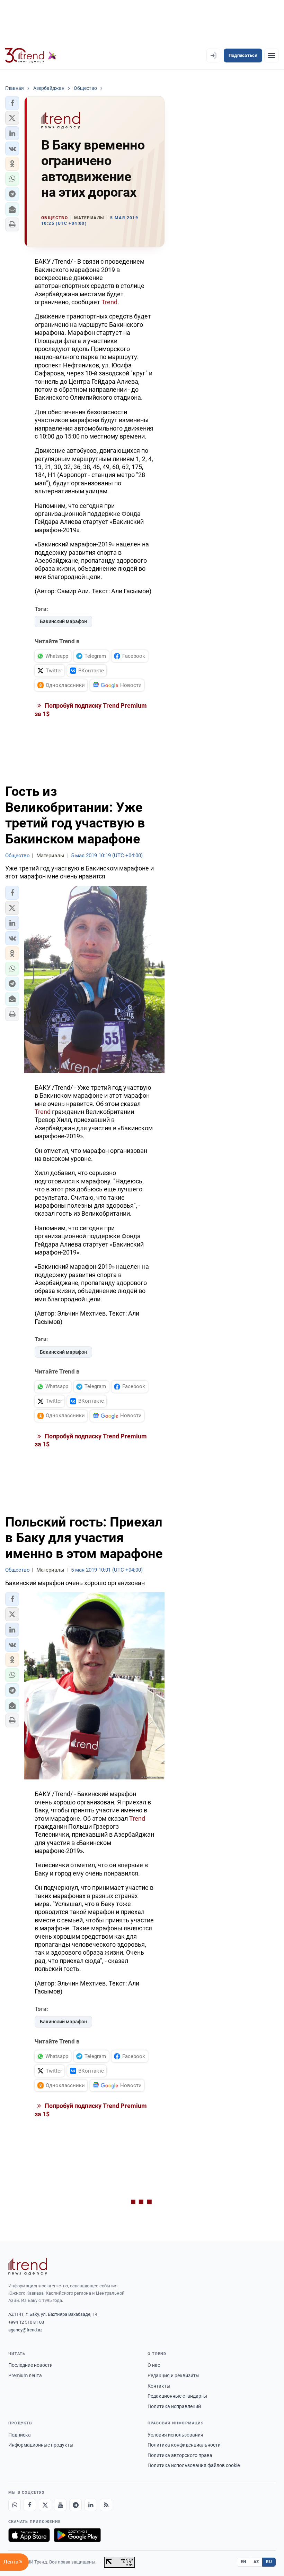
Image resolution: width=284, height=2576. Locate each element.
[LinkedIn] (91, 2505)
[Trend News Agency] (28, 2267)
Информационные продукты (41, 2445)
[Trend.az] (31, 56)
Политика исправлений (174, 2406)
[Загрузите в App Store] (29, 2535)
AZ (256, 2562)
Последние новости (30, 2365)
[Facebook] (30, 2505)
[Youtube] (60, 2505)
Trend (109, 302)
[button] (12, 103)
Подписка (20, 2435)
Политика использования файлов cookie (194, 2465)
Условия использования (175, 2435)
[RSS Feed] (106, 2505)
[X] (45, 2505)
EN (243, 2562)
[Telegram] (76, 2505)
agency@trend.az (25, 2330)
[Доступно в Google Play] (77, 2535)
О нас (154, 2365)
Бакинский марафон (63, 621)
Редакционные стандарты (177, 2396)
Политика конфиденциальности (184, 2445)
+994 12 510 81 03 (26, 2322)
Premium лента (25, 2375)
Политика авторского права (180, 2455)
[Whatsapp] (15, 2505)
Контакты (159, 2386)
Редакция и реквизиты (174, 2375)
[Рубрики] (272, 56)
